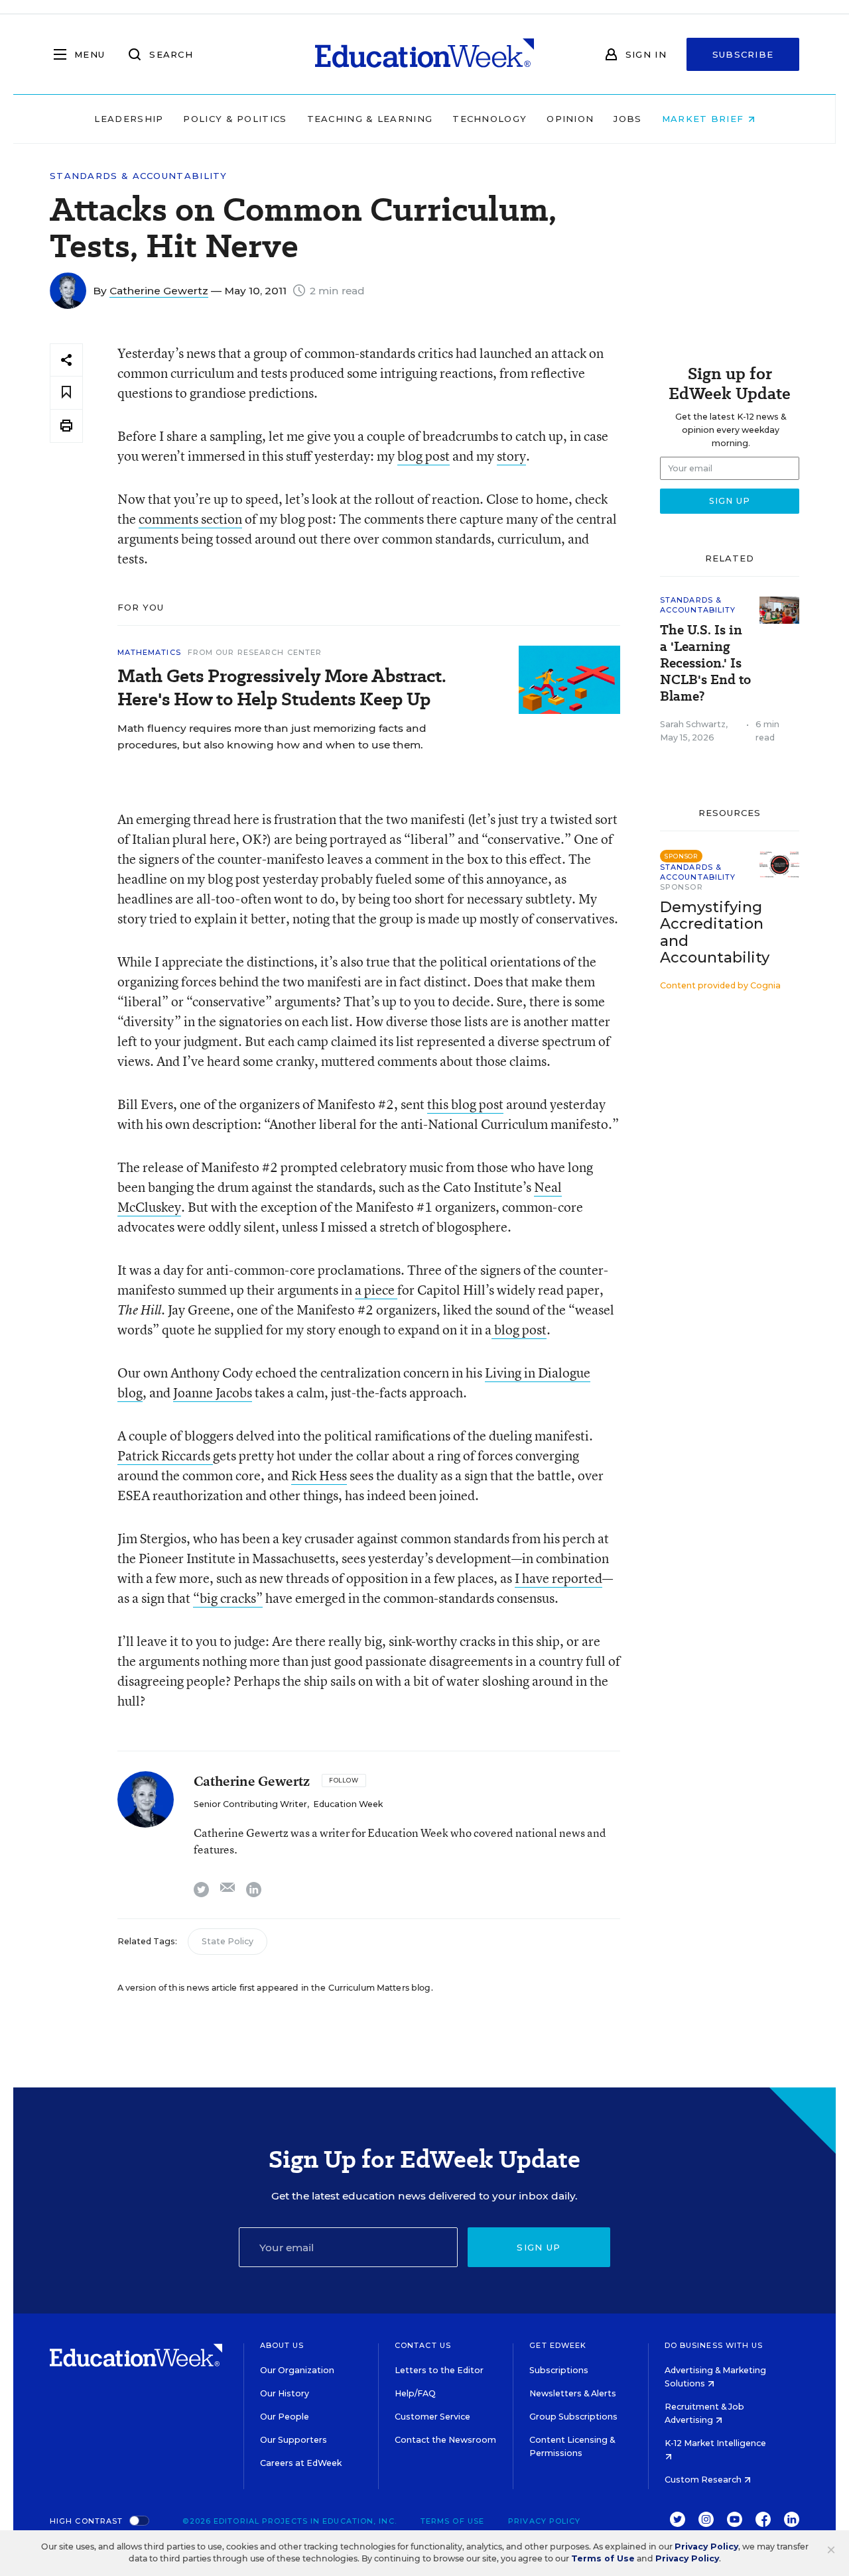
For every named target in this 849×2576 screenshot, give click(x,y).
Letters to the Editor (439, 2370)
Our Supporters (294, 2440)
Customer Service (432, 2417)
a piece (376, 1290)
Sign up (539, 2247)
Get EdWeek (558, 2345)
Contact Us (423, 2345)
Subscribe (743, 54)
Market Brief (705, 119)
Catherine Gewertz (159, 291)
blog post (424, 456)
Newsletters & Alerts (573, 2393)
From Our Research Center (255, 652)
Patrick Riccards (165, 1455)
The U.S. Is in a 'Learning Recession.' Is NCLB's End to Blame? (705, 663)
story (511, 456)
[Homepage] (424, 54)
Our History (285, 2393)
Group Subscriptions (573, 2417)
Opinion (570, 119)
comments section (190, 519)
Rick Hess (319, 1475)
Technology (490, 119)
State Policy (228, 1941)
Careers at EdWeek (301, 2463)
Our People (285, 2417)
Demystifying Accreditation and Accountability (715, 932)
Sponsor (682, 887)
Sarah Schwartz (693, 724)
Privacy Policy (544, 2521)
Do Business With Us (714, 2345)
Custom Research (704, 2480)
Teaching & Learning (370, 119)
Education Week (348, 1804)
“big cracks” (228, 1598)
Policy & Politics (235, 119)
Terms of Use (452, 2521)
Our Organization (297, 2370)
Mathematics (149, 652)
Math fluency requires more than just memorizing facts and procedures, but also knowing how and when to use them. (272, 736)
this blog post (465, 1104)
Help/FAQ (415, 2393)
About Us (282, 2345)
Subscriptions (559, 2370)
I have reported (558, 1578)
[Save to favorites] (66, 393)
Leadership (129, 119)
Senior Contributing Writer (250, 1804)
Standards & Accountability (139, 176)
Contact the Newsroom (445, 2440)
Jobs (627, 119)
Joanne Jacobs (213, 1392)
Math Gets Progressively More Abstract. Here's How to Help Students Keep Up (282, 687)
